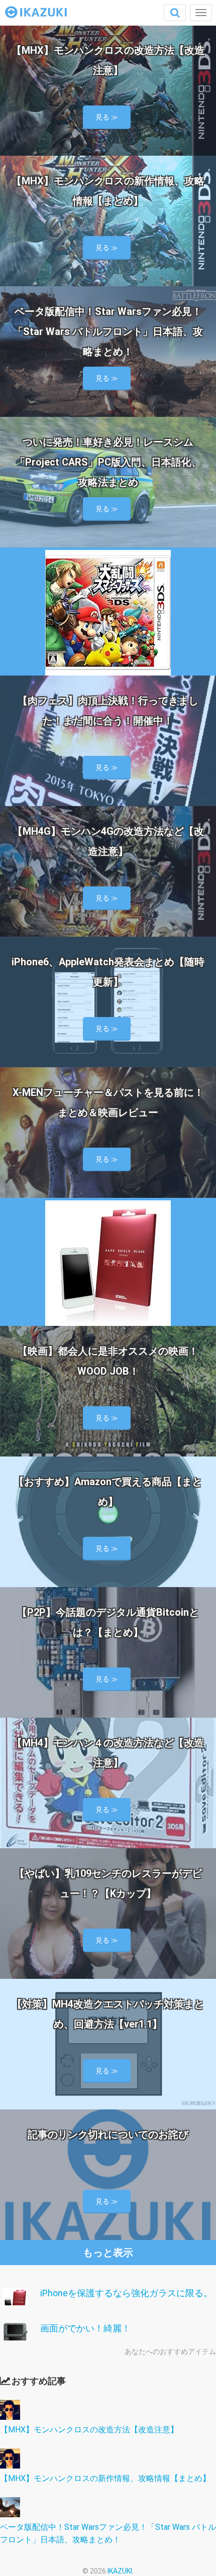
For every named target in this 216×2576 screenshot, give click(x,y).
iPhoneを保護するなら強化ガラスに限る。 (126, 2293)
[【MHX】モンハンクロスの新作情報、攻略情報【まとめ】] (10, 2466)
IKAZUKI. (121, 2571)
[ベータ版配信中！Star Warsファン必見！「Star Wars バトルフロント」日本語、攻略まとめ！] (10, 2514)
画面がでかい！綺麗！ (85, 2328)
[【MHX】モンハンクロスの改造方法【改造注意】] (10, 2417)
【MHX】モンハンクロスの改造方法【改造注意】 (89, 2430)
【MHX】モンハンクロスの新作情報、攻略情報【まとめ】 (105, 2478)
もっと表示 (108, 2253)
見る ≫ (107, 117)
